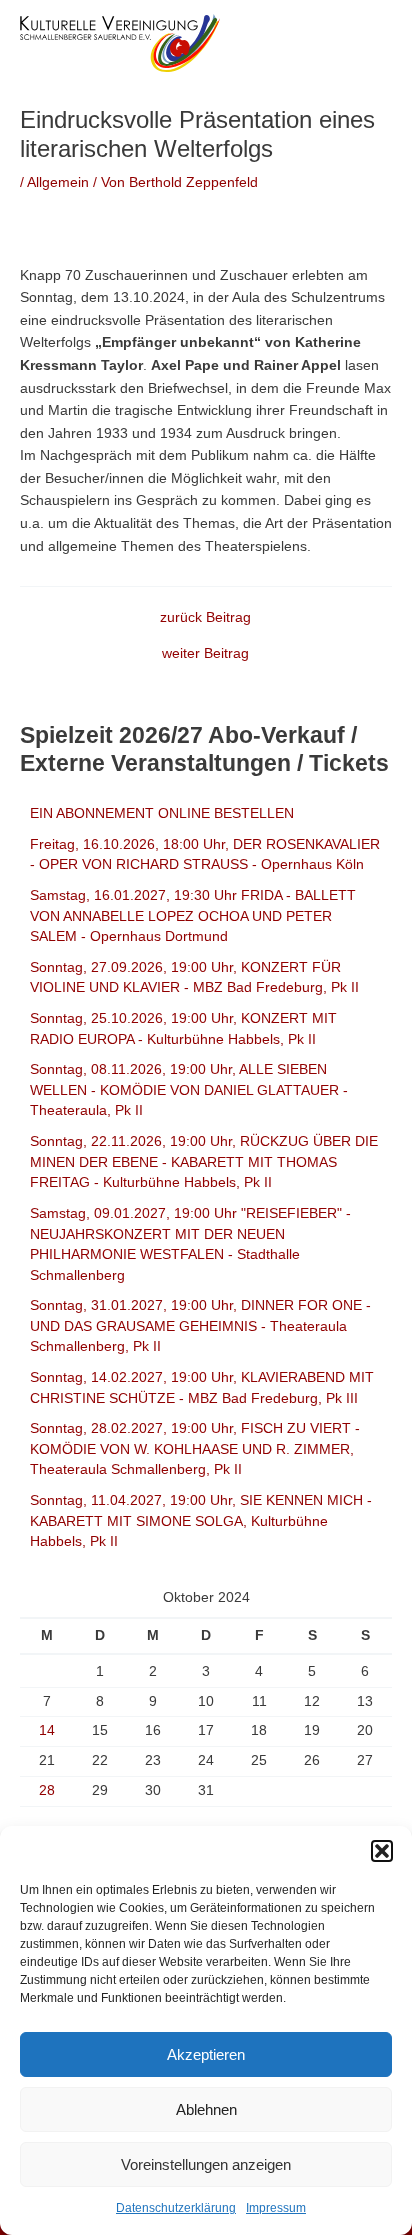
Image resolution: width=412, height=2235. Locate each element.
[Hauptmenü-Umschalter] (372, 42)
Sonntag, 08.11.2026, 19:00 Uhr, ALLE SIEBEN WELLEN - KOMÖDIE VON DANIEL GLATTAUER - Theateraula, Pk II (189, 1090)
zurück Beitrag (205, 618)
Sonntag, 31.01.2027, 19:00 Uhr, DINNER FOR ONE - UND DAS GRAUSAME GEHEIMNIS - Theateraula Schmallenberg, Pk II (200, 1326)
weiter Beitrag (205, 654)
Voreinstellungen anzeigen (206, 2164)
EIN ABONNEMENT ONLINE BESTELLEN (162, 813)
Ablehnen (206, 2109)
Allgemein (58, 182)
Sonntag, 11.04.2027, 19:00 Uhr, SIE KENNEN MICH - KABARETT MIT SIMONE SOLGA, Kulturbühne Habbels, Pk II (201, 1521)
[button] (382, 1851)
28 (47, 1790)
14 (47, 1730)
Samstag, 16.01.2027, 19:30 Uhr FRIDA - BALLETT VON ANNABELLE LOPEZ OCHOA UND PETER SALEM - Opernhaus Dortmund (193, 916)
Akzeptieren (206, 2054)
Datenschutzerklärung (176, 2208)
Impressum (276, 2208)
